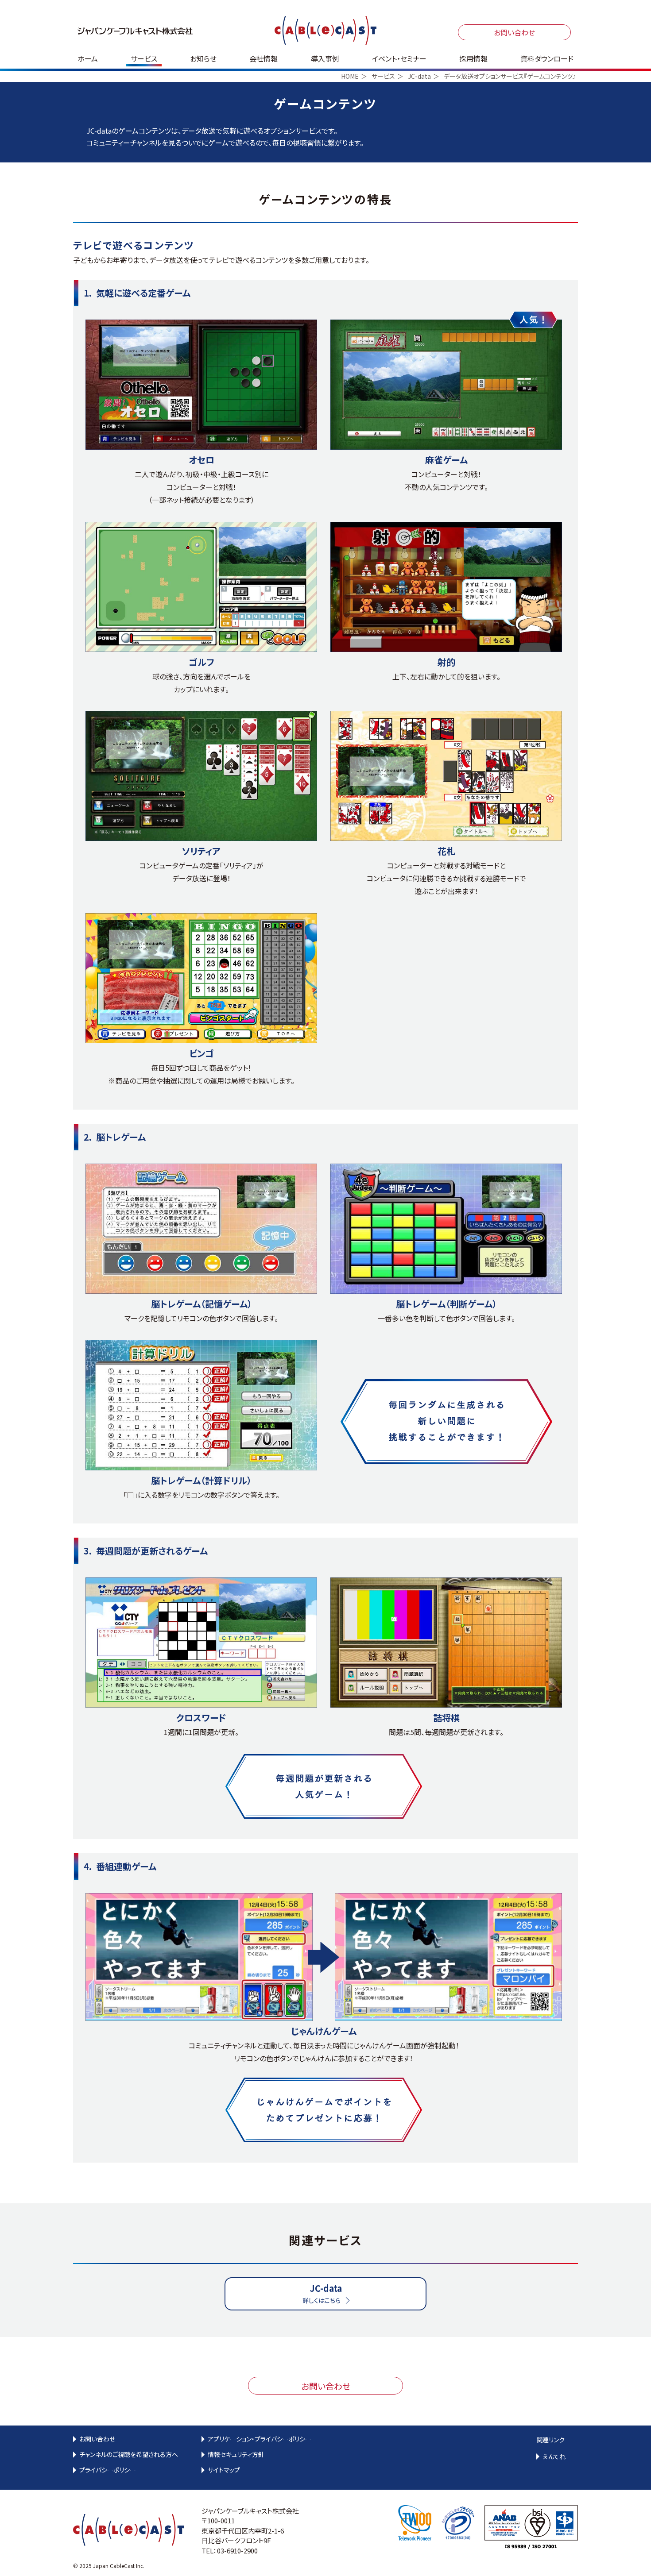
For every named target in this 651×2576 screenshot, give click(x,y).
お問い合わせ (514, 32)
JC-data (419, 76)
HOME (350, 76)
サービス (383, 76)
